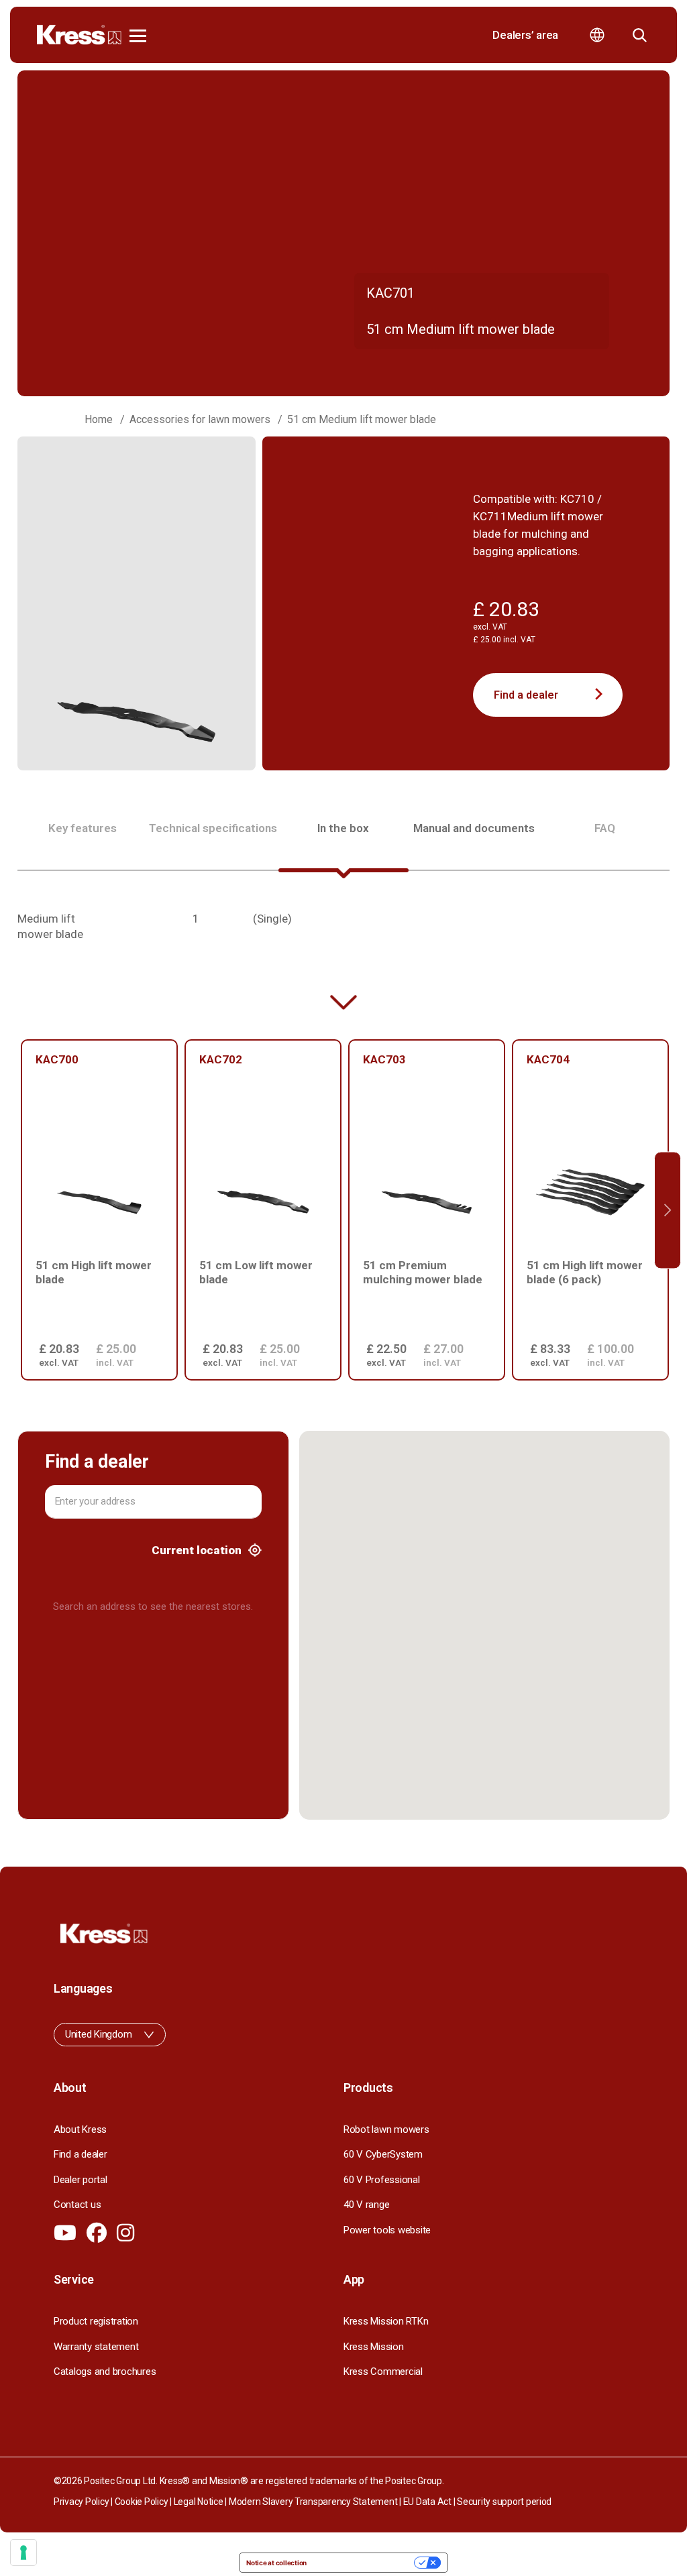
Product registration (96, 2321)
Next (668, 1210)
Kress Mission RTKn (386, 2321)
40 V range (366, 2205)
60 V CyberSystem (383, 2154)
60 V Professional (382, 2180)
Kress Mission (374, 2347)
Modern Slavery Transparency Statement (313, 2502)
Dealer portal (81, 2180)
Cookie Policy (142, 2502)
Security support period (504, 2502)
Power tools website (387, 2230)
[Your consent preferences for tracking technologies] (23, 2553)
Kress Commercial (383, 2372)
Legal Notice (199, 2502)
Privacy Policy (81, 2502)
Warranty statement (96, 2347)
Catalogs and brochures (105, 2372)
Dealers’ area (525, 35)
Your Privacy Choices (365, 2563)
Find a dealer (526, 695)
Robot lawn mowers (386, 2129)
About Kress (80, 2129)
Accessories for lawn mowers (200, 419)
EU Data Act (427, 2502)
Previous (19, 1210)
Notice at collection (276, 2563)
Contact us (77, 2205)
